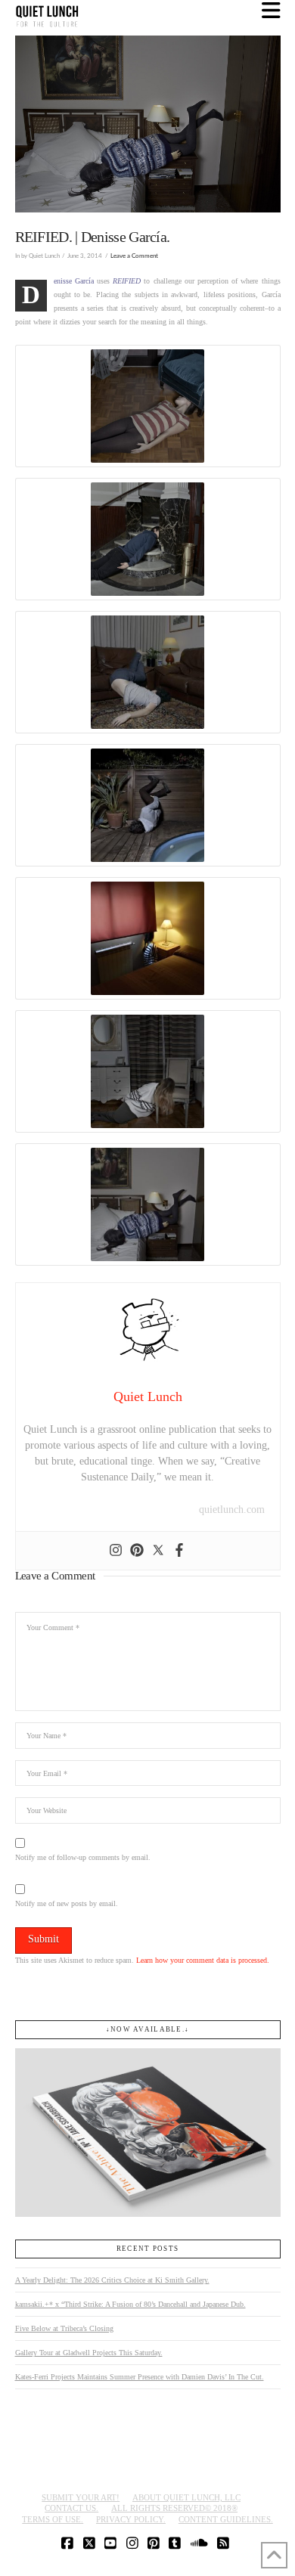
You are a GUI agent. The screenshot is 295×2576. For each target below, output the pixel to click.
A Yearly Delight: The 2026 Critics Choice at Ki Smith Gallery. (112, 2280)
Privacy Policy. (131, 2519)
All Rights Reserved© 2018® (174, 2508)
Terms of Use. (53, 2519)
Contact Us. (71, 2508)
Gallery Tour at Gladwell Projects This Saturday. (89, 2353)
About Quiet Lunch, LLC (186, 2497)
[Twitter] (158, 1551)
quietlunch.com (232, 1510)
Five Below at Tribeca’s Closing (64, 2328)
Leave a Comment (134, 256)
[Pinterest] (137, 1551)
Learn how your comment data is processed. (203, 1960)
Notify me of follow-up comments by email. (83, 1857)
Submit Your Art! (81, 2497)
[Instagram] (116, 1551)
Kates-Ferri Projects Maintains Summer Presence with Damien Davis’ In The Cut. (140, 2377)
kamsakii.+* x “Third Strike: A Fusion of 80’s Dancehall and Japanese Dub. (130, 2304)
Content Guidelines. (226, 2519)
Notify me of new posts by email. (67, 1903)
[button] (271, 11)
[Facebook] (179, 1551)
